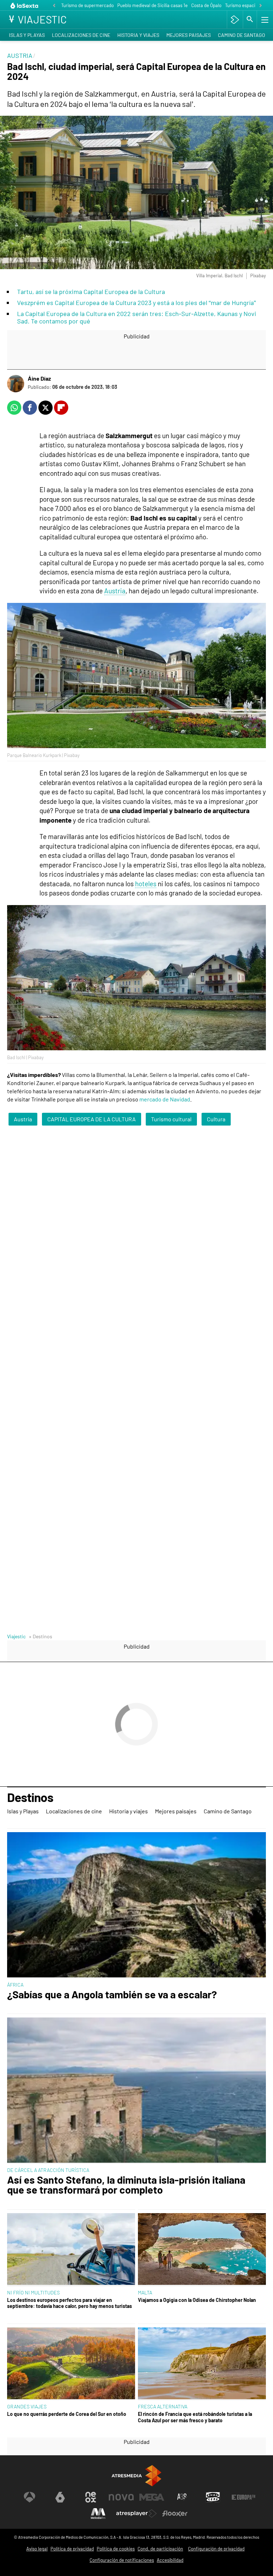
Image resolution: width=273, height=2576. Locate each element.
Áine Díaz (39, 378)
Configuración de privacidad (216, 2549)
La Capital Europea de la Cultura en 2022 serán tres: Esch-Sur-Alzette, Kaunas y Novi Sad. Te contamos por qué (137, 317)
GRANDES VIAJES (27, 2406)
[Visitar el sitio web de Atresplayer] (136, 2514)
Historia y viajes (138, 35)
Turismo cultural (171, 1119)
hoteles (146, 884)
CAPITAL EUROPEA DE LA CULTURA (92, 1119)
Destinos (30, 1798)
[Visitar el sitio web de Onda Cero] (213, 2497)
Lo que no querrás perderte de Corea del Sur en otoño (67, 2414)
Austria (115, 591)
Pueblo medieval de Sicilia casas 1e (152, 5)
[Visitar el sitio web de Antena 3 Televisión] (30, 2497)
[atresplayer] (235, 20)
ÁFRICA (15, 1985)
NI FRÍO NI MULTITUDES (33, 2292)
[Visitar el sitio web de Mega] (152, 2497)
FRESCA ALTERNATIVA (163, 2406)
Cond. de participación (160, 2549)
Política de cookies (116, 2549)
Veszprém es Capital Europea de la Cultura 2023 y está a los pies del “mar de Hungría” (136, 303)
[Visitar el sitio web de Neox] (91, 2497)
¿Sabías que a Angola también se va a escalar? (112, 1995)
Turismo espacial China (248, 5)
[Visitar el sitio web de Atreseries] (182, 2497)
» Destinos (41, 1636)
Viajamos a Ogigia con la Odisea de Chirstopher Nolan (197, 2300)
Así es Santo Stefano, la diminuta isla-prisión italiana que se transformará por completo (126, 2185)
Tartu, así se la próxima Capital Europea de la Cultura (91, 292)
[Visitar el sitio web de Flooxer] (175, 2514)
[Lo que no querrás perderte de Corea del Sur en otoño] (71, 2364)
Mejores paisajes (189, 35)
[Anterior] (54, 6)
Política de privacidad (72, 2549)
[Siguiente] (261, 6)
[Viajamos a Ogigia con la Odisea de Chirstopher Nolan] (202, 2250)
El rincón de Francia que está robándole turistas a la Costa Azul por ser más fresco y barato (195, 2417)
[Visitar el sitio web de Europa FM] (243, 2497)
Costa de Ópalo (206, 5)
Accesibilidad (170, 2560)
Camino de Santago (242, 35)
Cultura (216, 1119)
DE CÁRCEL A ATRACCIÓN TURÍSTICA (48, 2170)
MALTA (145, 2292)
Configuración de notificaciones (122, 2560)
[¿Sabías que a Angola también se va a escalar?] (136, 1905)
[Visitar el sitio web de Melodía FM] (98, 2514)
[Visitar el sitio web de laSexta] (60, 2497)
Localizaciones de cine (81, 35)
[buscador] (250, 20)
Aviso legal (37, 2549)
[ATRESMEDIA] (136, 2476)
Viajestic (16, 1636)
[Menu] (264, 20)
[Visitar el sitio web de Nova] (121, 2497)
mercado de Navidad (164, 1099)
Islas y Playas (27, 35)
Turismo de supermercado (87, 5)
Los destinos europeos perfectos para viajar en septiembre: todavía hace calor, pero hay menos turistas (69, 2303)
